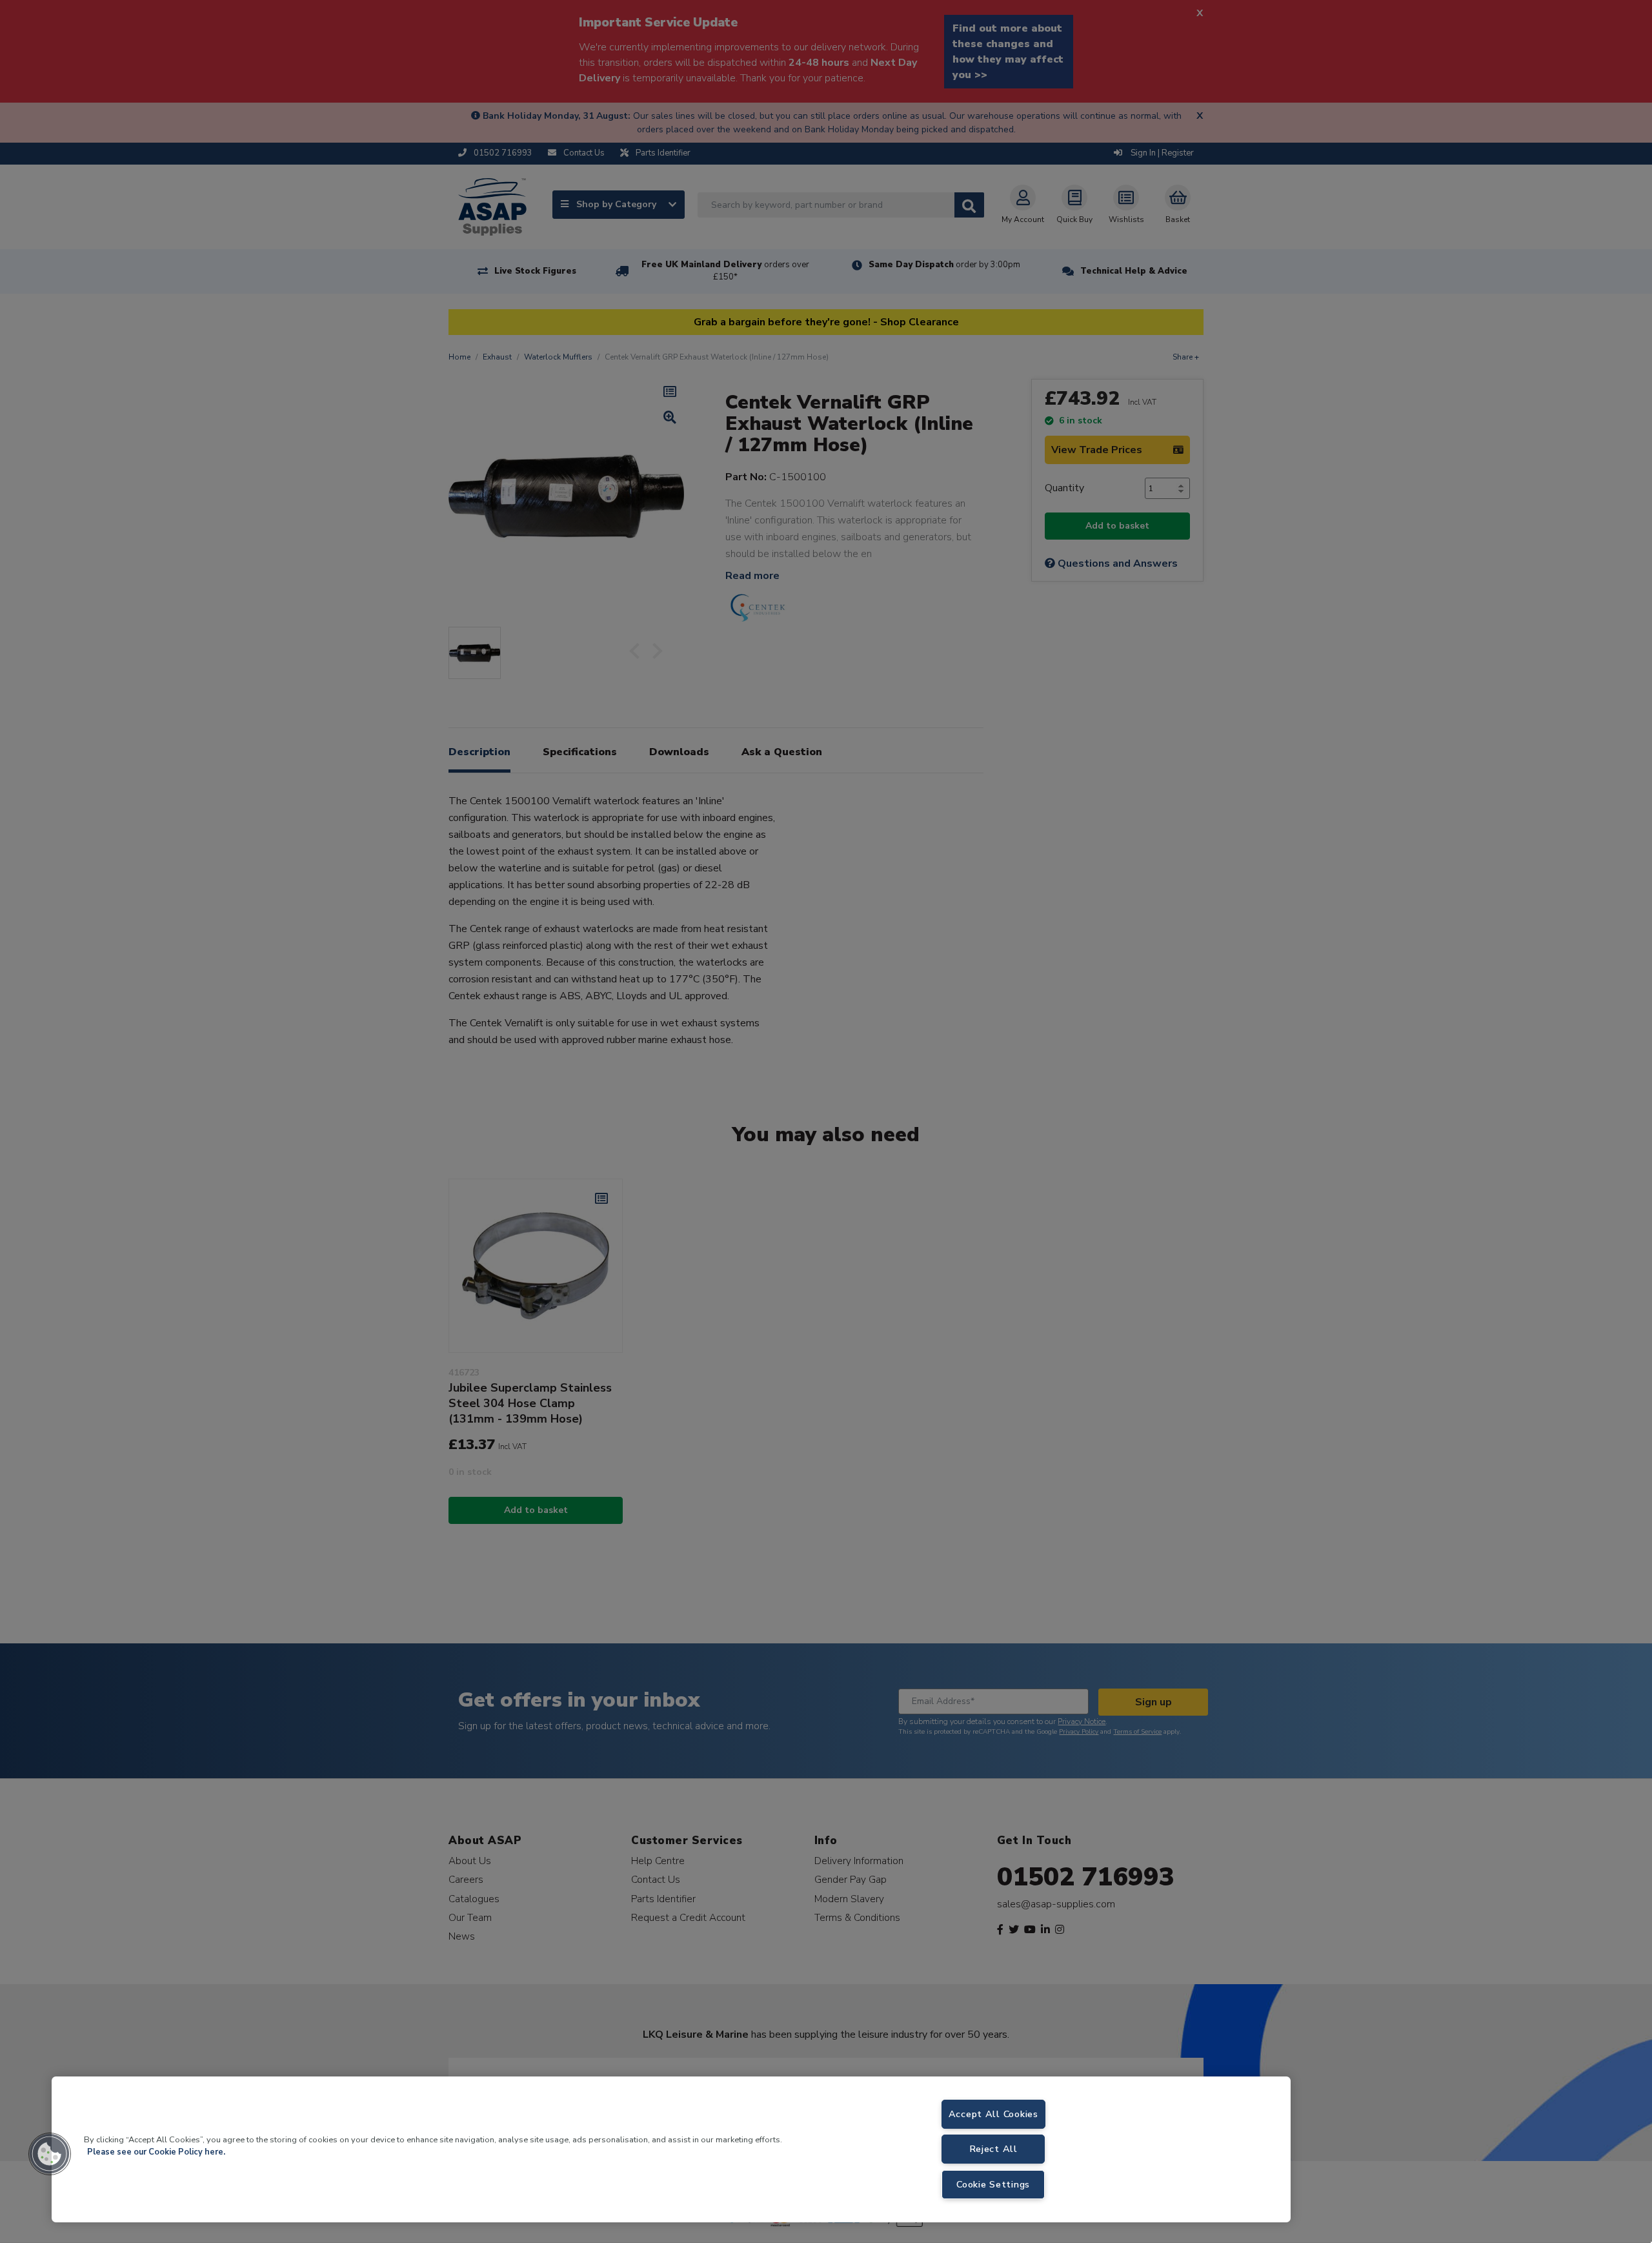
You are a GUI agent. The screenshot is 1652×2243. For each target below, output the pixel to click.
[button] (50, 2154)
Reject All (993, 2149)
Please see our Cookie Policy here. (156, 2152)
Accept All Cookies (993, 2114)
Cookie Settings (993, 2184)
